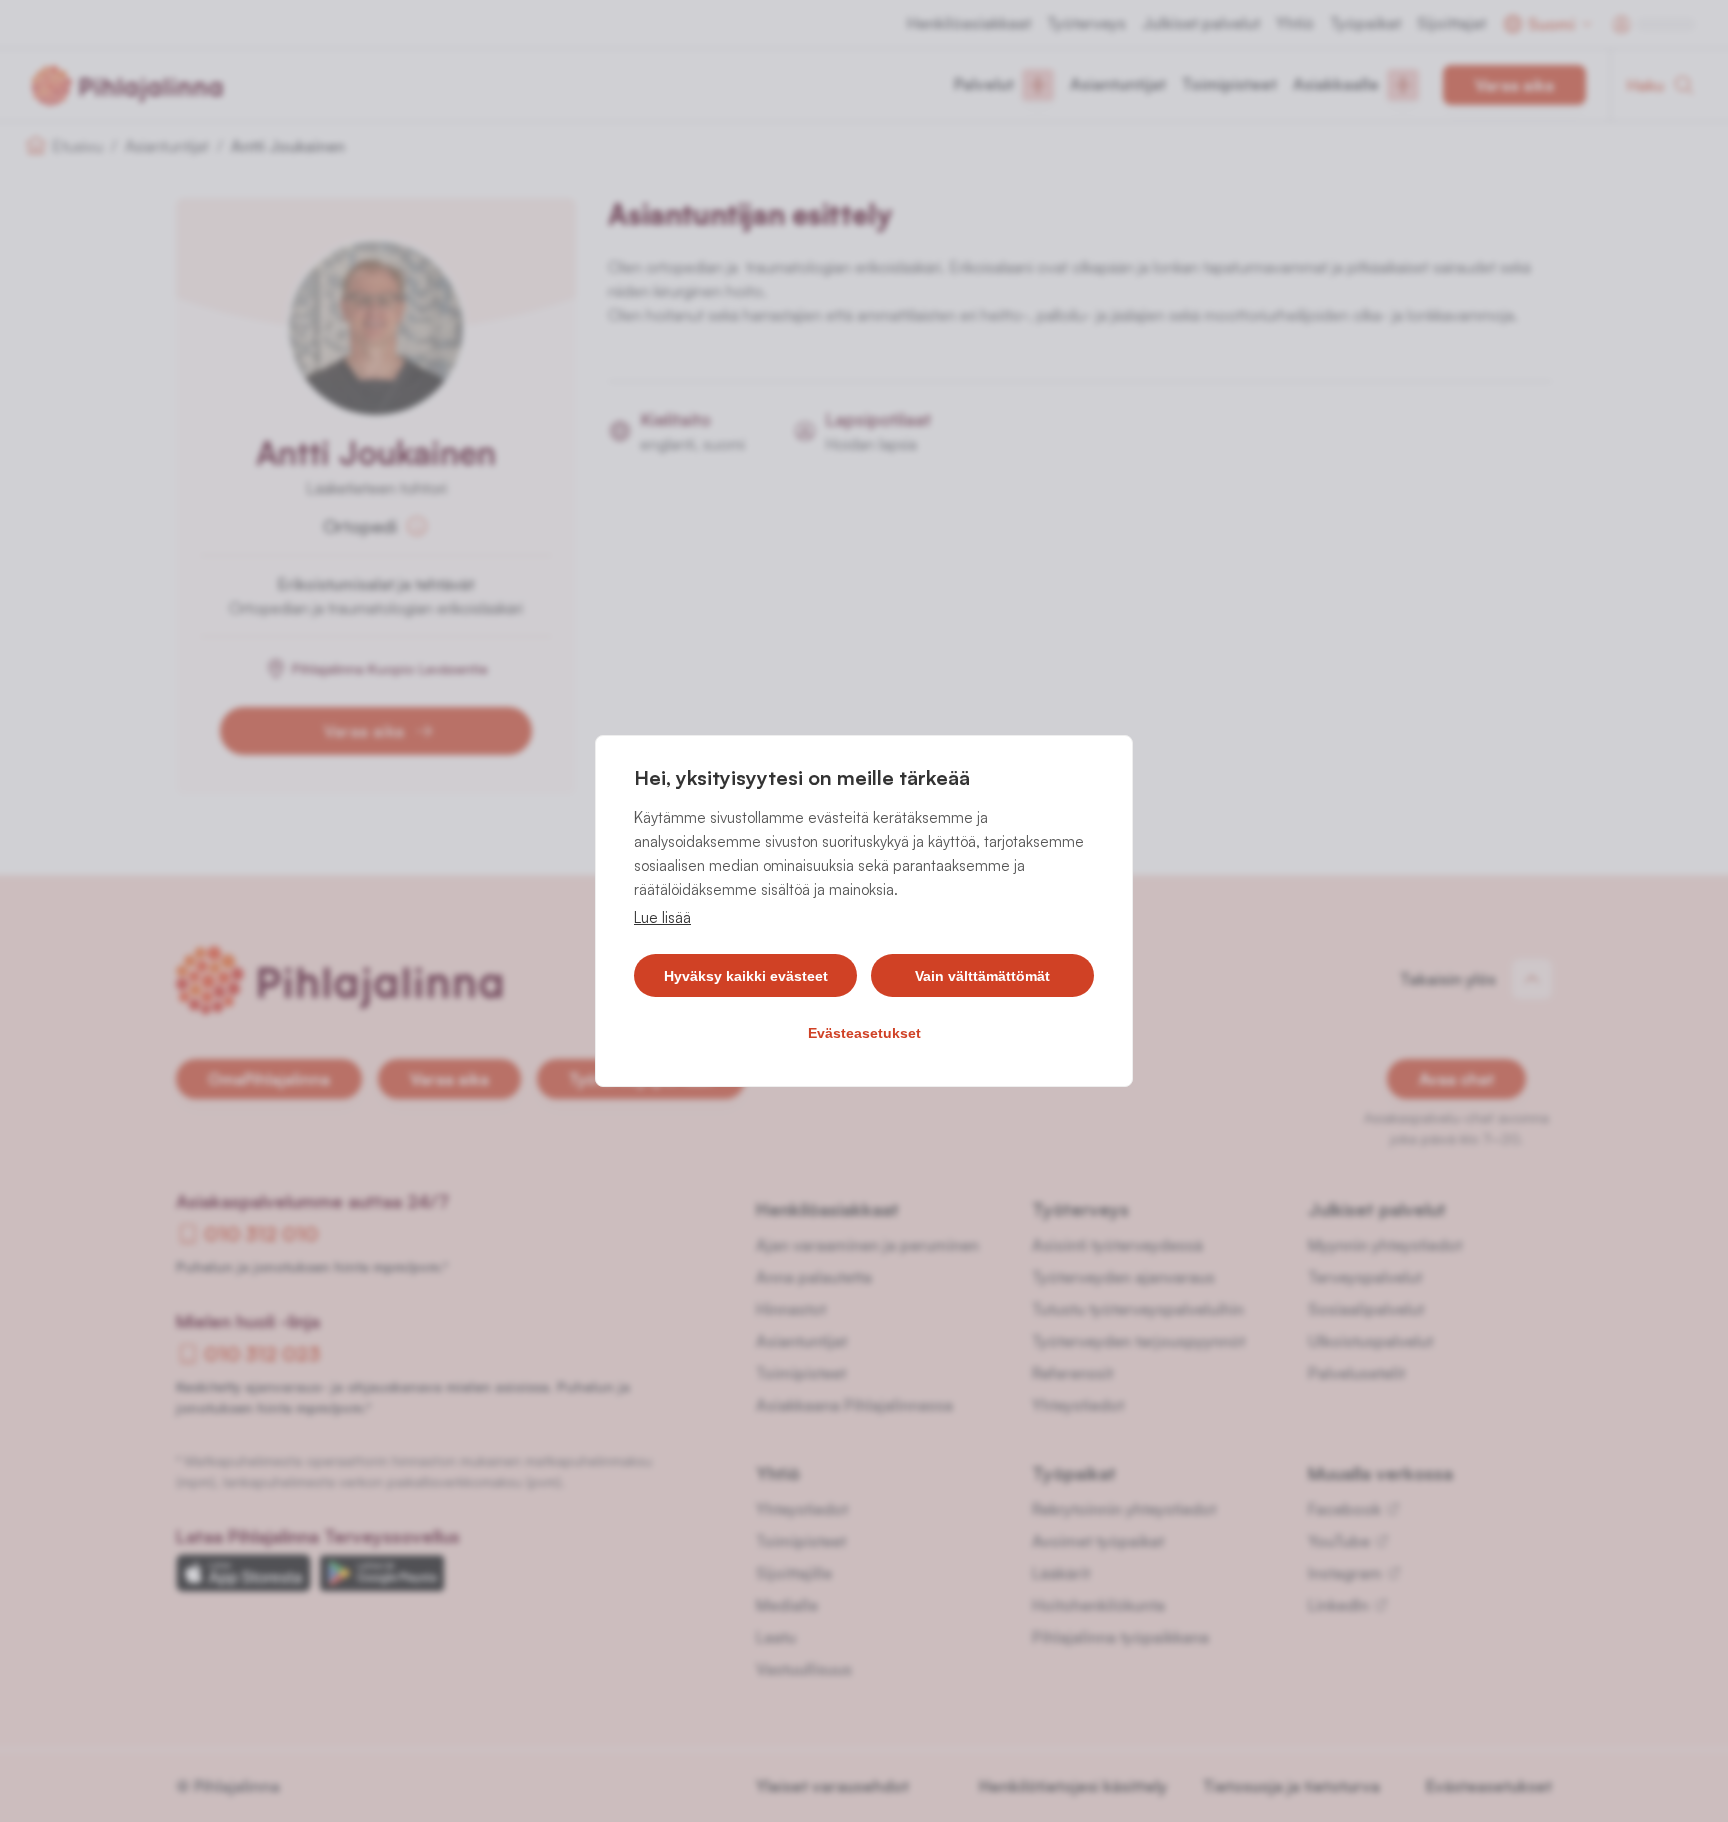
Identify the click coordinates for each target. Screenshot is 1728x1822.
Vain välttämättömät (982, 976)
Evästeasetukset (864, 1033)
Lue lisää (662, 917)
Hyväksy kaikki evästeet (746, 976)
